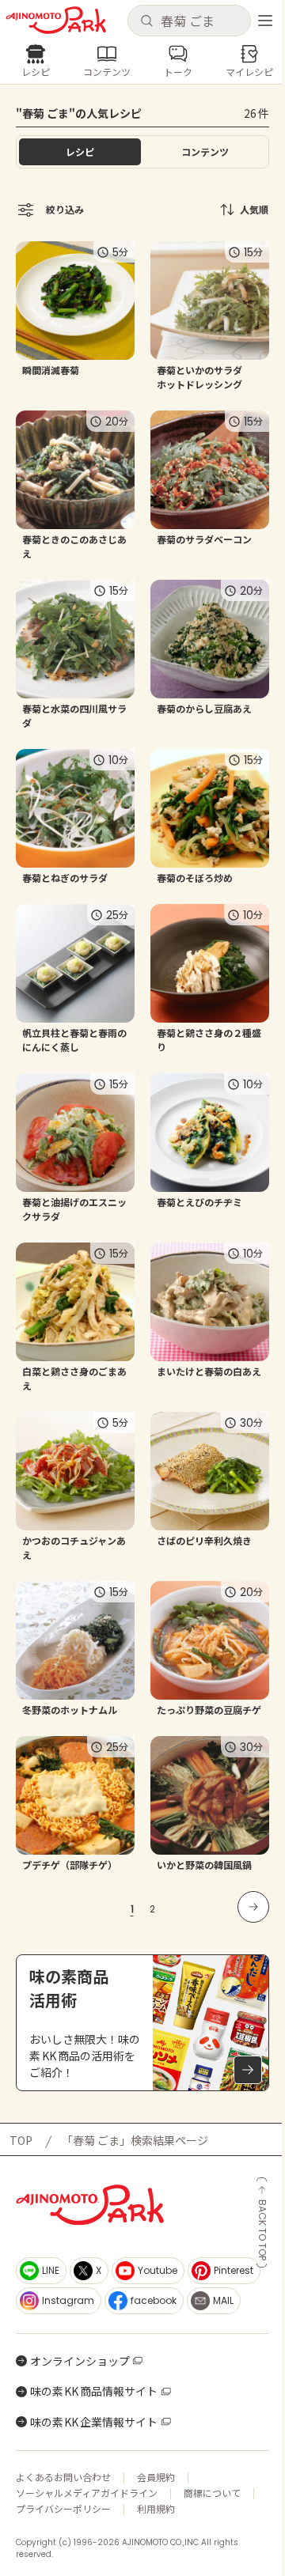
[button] (189, 21)
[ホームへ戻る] (56, 20)
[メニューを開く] (265, 21)
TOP (21, 2140)
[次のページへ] (253, 1907)
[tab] (205, 152)
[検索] (146, 21)
